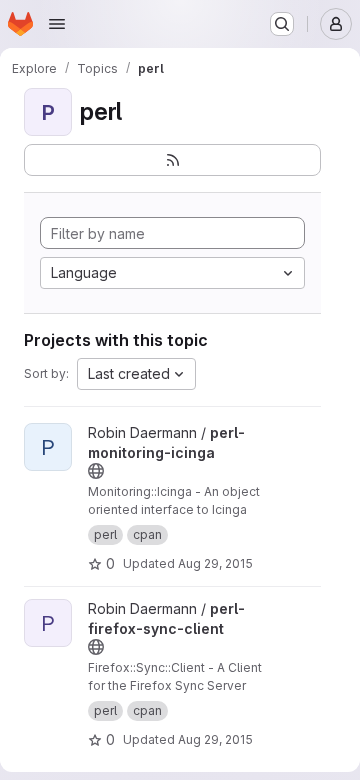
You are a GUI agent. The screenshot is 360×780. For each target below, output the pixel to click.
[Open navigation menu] (57, 24)
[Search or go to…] (282, 24)
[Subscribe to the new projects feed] (172, 160)
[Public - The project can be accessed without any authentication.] (96, 471)
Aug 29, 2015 (215, 563)
